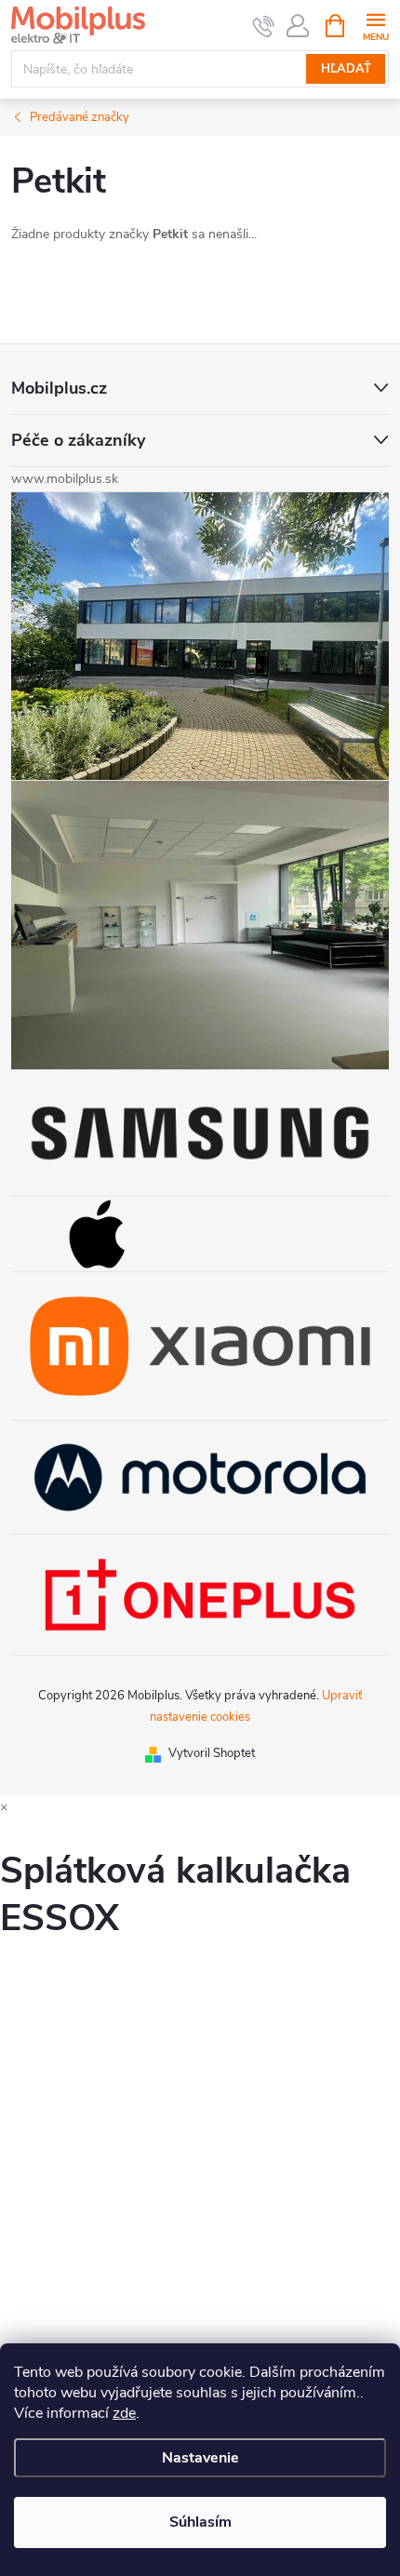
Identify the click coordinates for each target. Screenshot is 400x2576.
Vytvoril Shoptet (212, 1753)
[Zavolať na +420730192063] (264, 26)
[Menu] (375, 25)
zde (124, 2413)
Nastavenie (200, 2458)
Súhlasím (200, 2522)
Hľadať (346, 69)
